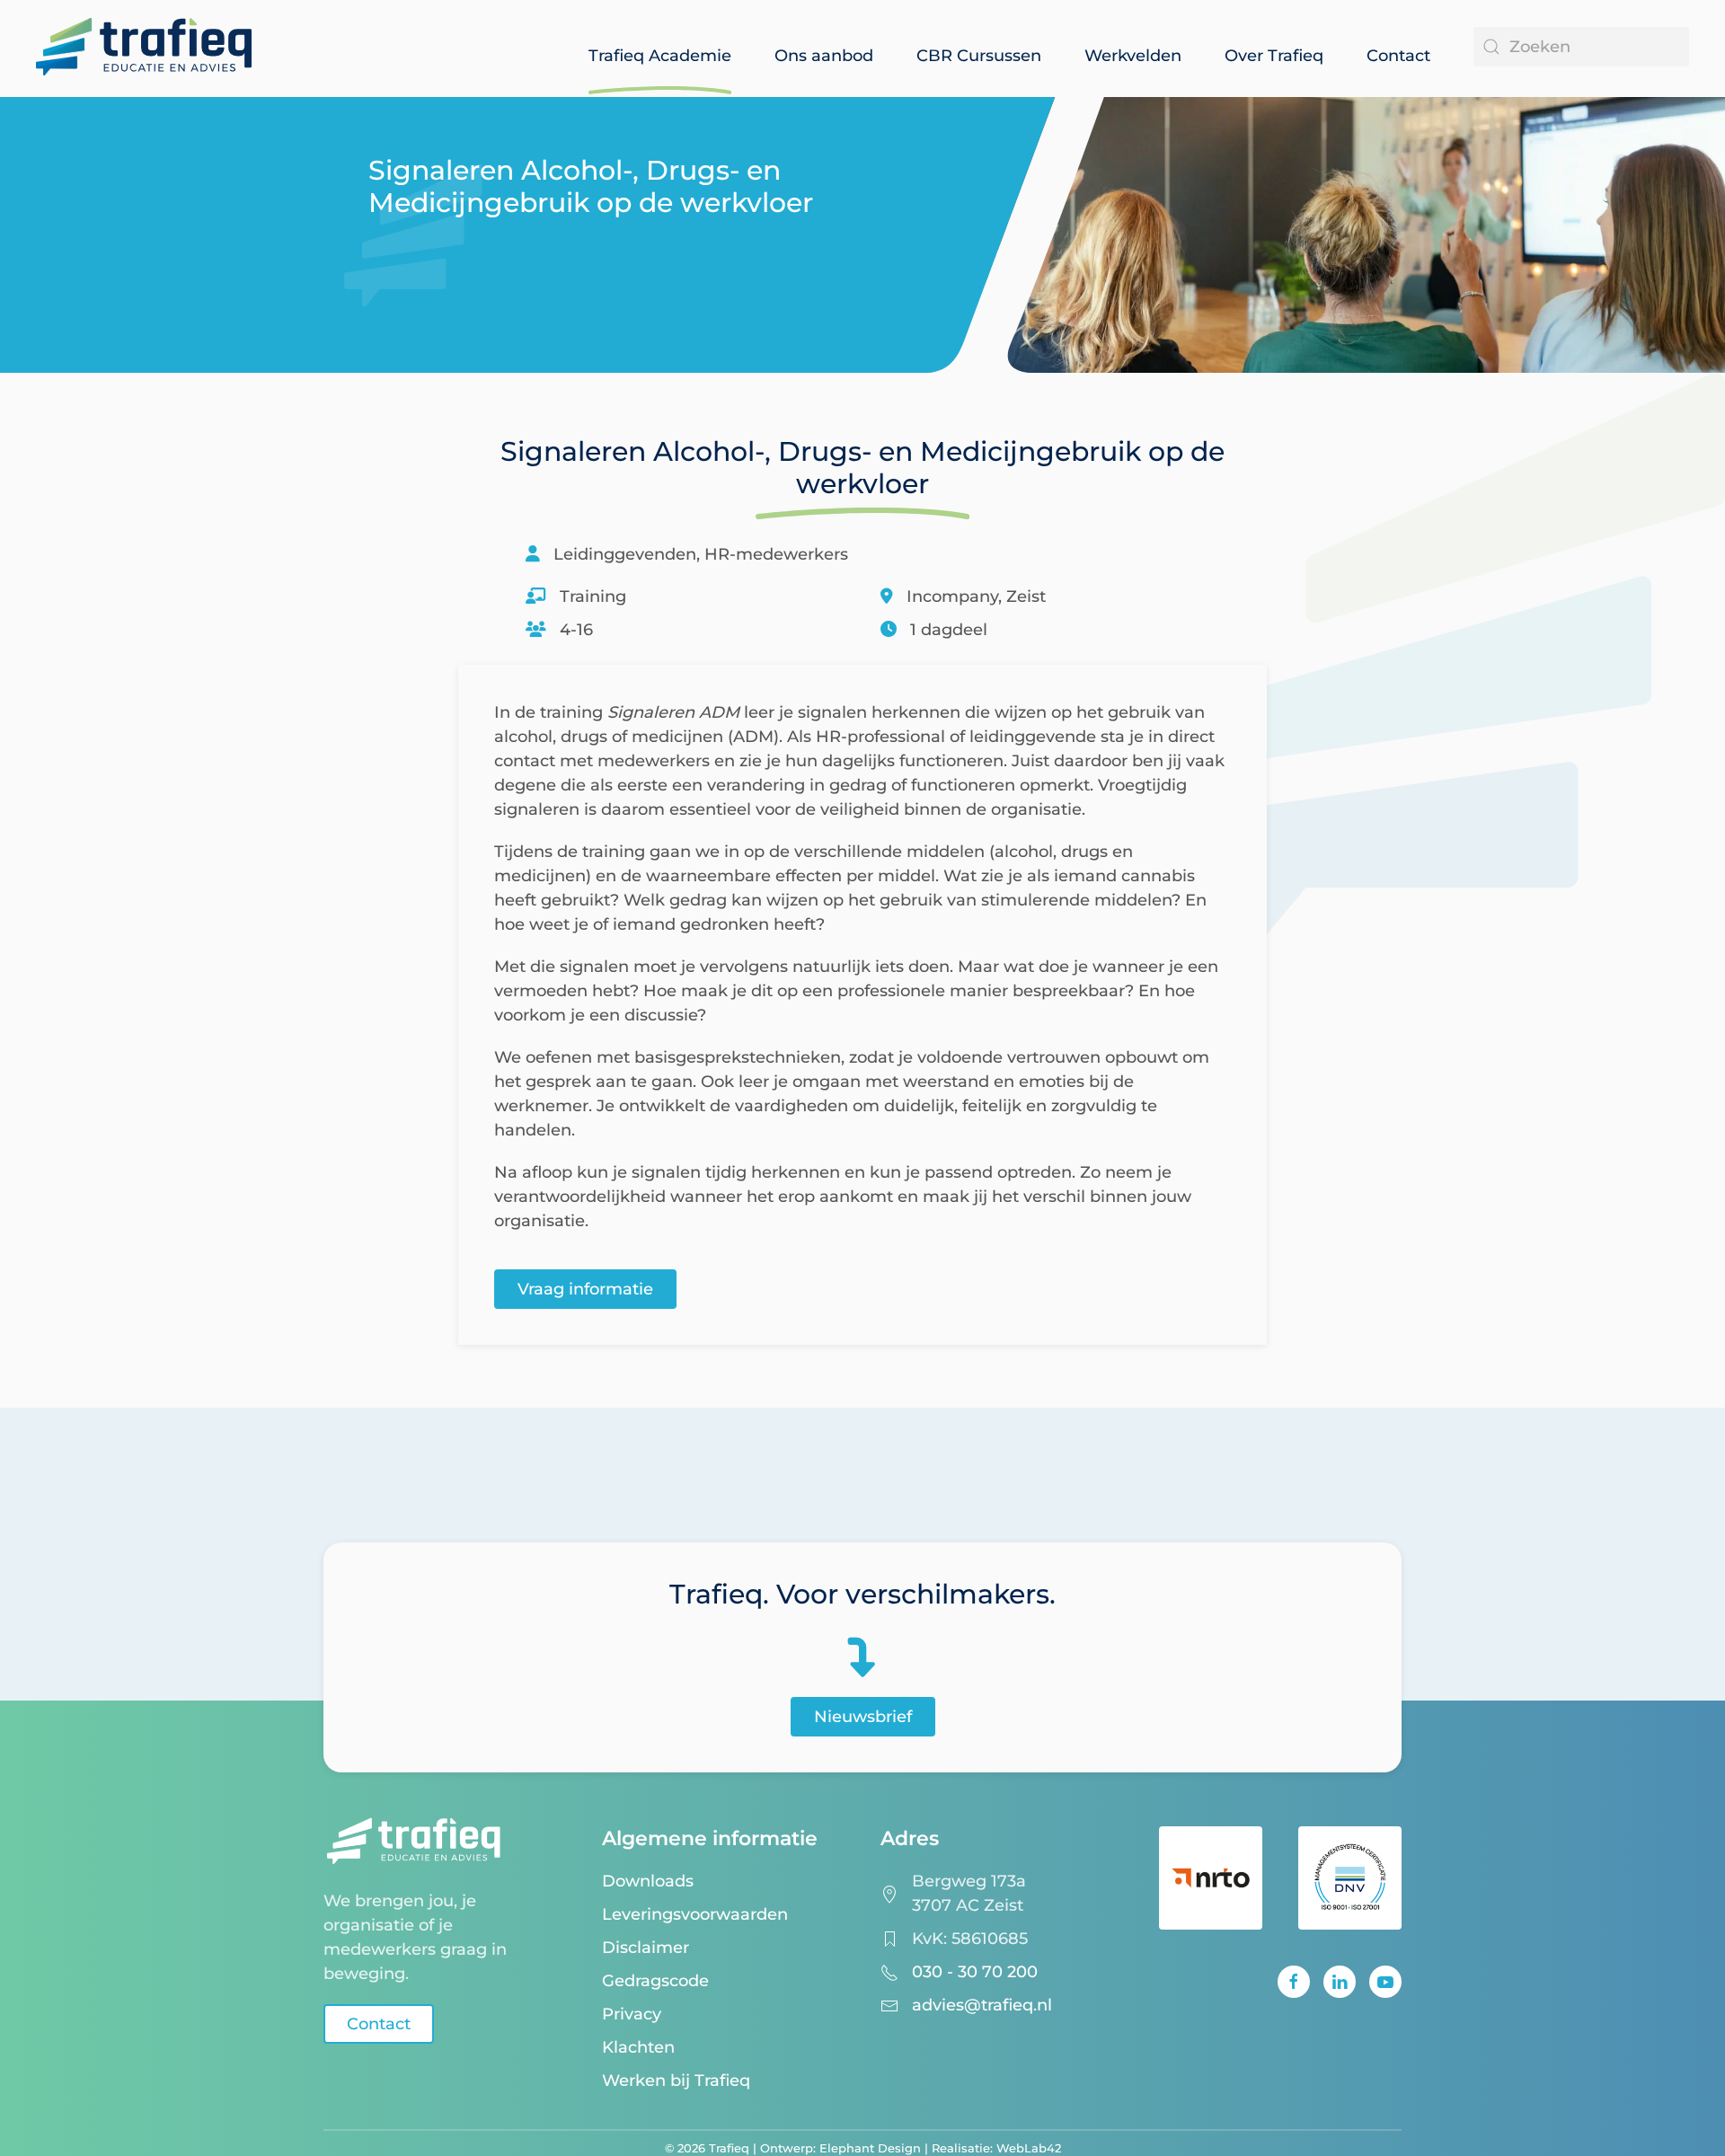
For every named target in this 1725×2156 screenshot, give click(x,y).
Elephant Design (870, 2148)
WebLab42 (1029, 2148)
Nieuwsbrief (863, 1717)
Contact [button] (1398, 56)
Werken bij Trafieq (676, 2081)
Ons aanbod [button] (824, 56)
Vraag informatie (585, 1289)
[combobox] (1581, 47)
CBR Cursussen (979, 56)
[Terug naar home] (144, 40)
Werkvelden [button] (1133, 56)
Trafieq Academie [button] (660, 56)
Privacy (632, 2014)
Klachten (638, 2047)
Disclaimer (646, 1948)
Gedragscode (655, 1981)
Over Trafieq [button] (1274, 56)
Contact (379, 2024)
